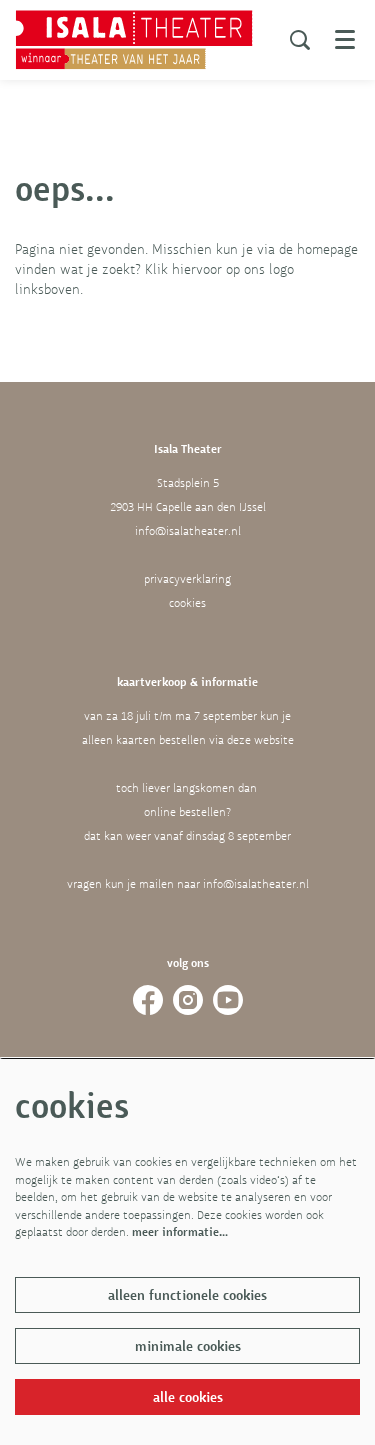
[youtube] (228, 1000)
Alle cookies (188, 1397)
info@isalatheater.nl (188, 531)
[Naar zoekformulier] (300, 40)
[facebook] (148, 1000)
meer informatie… (180, 1232)
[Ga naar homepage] (134, 40)
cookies (187, 603)
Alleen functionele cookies (187, 1295)
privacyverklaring (187, 579)
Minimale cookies (188, 1346)
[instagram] (188, 1000)
